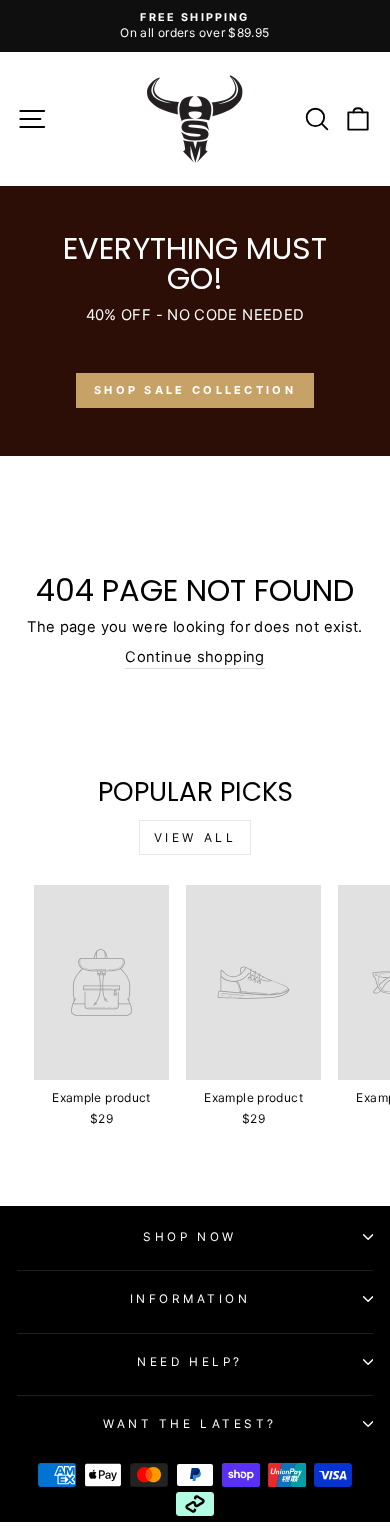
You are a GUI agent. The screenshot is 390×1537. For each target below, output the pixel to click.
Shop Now (189, 1237)
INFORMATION (190, 1299)
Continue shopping (194, 657)
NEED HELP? (189, 1362)
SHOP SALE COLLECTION (195, 390)
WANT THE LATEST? (190, 1424)
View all (195, 837)
